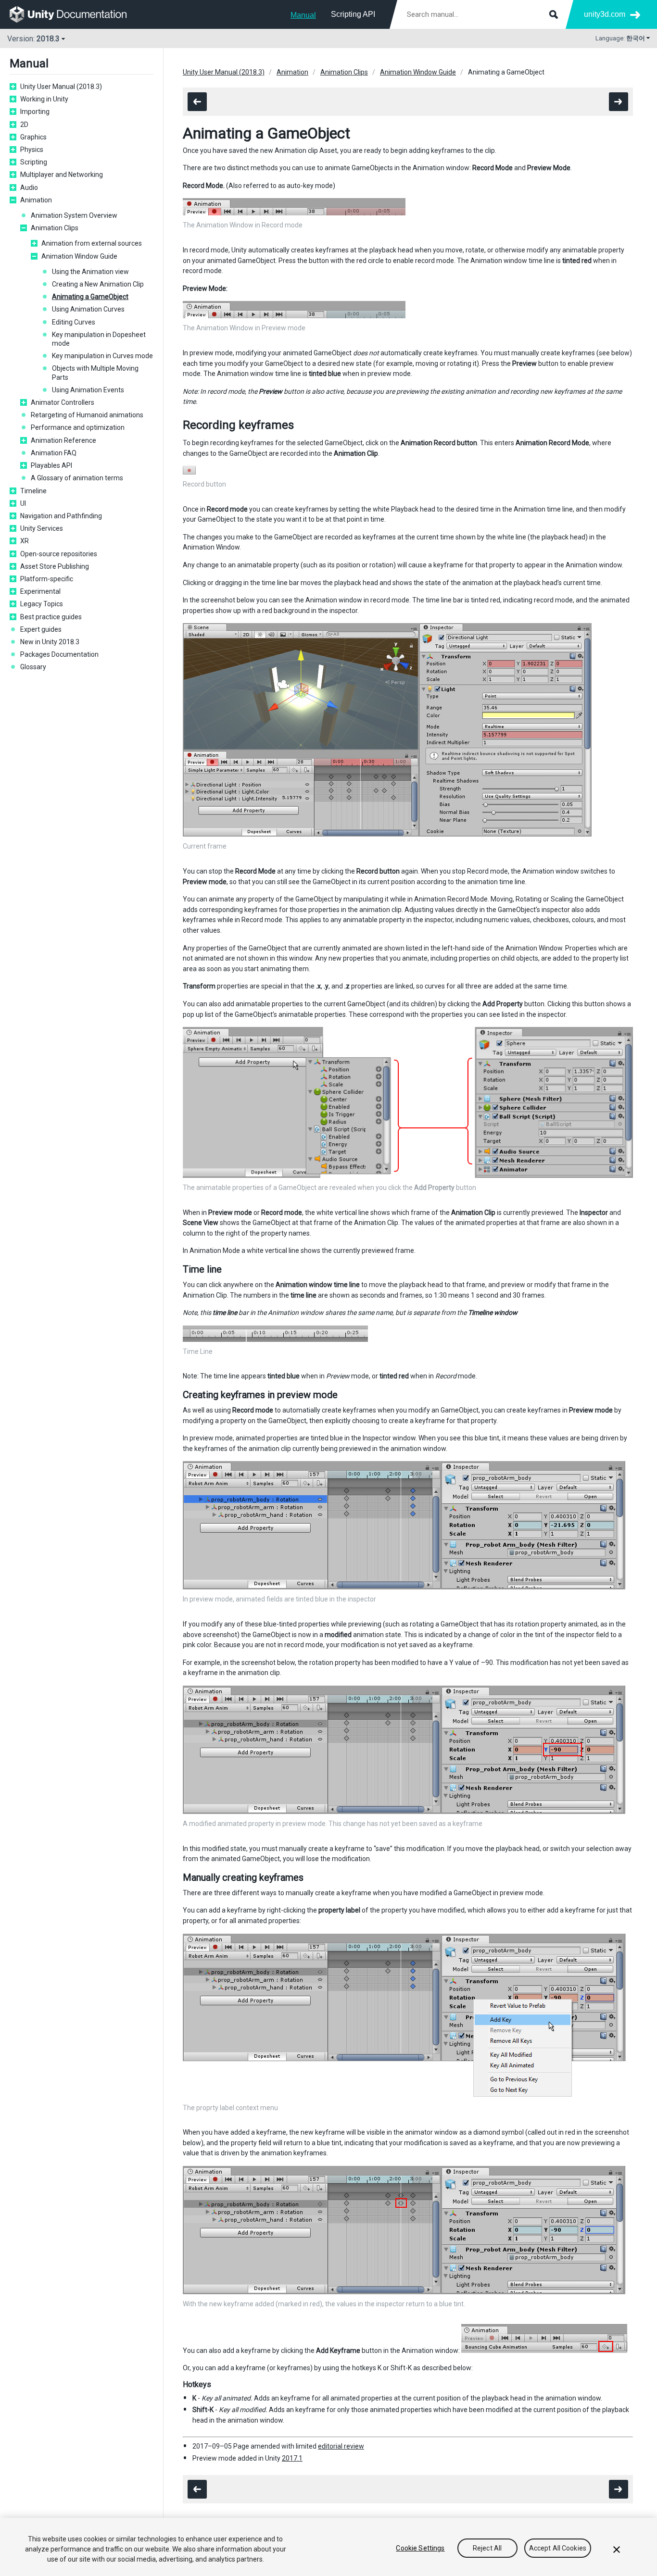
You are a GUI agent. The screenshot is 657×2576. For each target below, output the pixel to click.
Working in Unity (44, 99)
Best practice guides (51, 617)
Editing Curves (74, 322)
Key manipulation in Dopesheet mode (99, 339)
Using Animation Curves (88, 309)
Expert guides (41, 629)
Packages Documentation (59, 654)
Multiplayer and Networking (62, 175)
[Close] (617, 2550)
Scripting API (353, 14)
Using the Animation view (90, 272)
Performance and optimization (78, 427)
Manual (303, 15)
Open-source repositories (59, 554)
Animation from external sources (92, 243)
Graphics (33, 137)
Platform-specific (47, 579)
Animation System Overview (74, 215)
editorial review (341, 2446)
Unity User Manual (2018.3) (61, 87)
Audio (29, 188)
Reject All (487, 2548)
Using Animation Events (88, 390)
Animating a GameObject (90, 297)
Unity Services (42, 528)
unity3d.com (605, 14)
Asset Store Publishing (55, 566)
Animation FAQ (54, 453)
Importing (35, 112)
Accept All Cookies (558, 2548)
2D (24, 125)
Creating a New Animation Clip (98, 284)
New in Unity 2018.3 (50, 642)
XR (25, 541)
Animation (36, 200)
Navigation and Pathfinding (61, 516)
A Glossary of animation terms (77, 478)
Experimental (40, 591)
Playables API (51, 465)
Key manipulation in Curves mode (102, 356)
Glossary (33, 667)
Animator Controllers (63, 402)
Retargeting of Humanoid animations (87, 415)
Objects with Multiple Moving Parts (95, 373)
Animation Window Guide (79, 256)
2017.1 (292, 2458)
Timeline (33, 491)
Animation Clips (55, 228)
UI (23, 503)
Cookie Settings (420, 2548)
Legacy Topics (42, 604)
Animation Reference (63, 440)
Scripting (34, 162)
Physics (32, 150)
